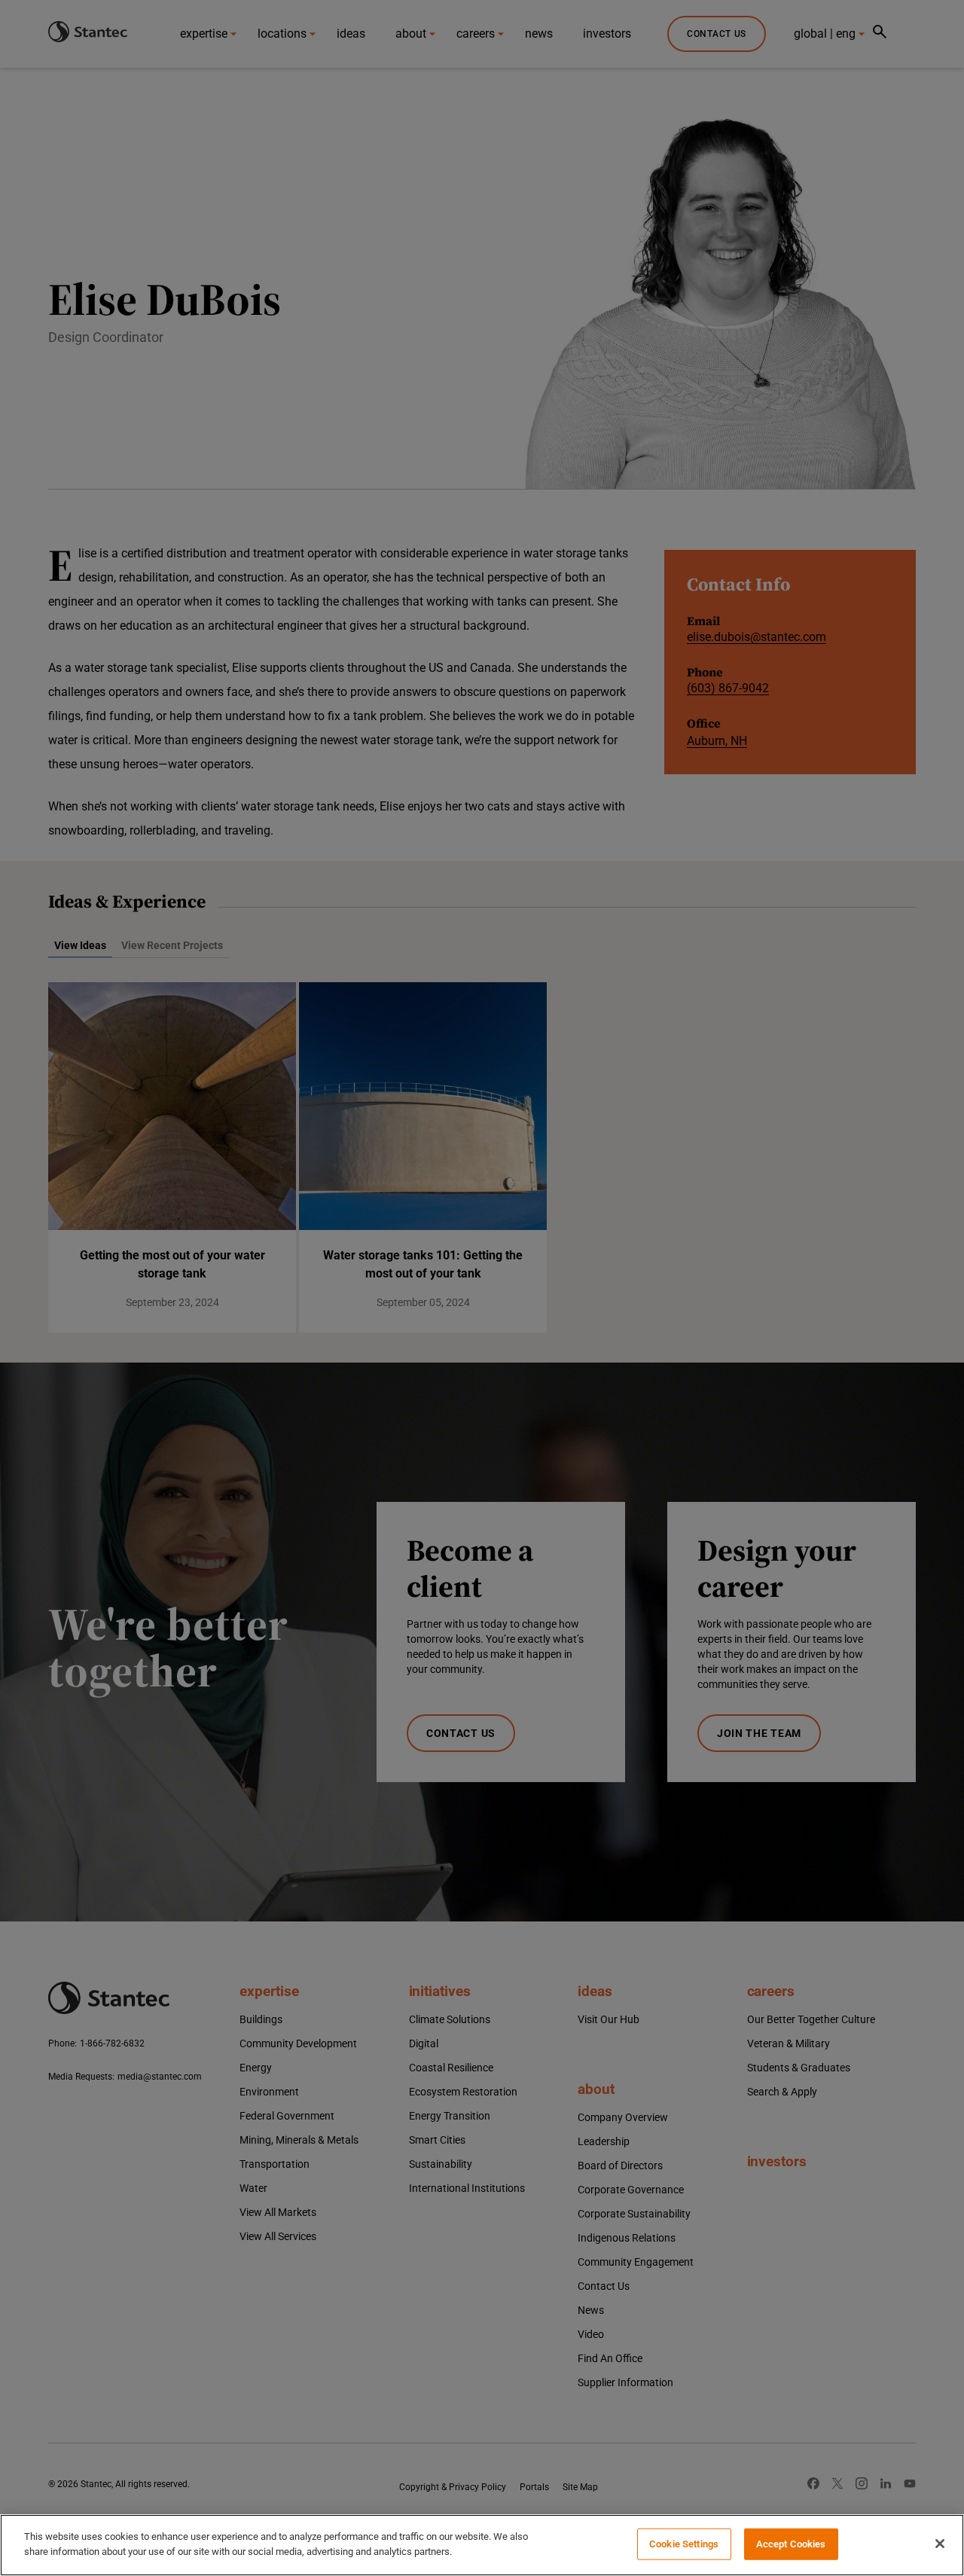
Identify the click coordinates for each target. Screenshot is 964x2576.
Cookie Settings (684, 2544)
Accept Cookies (791, 2544)
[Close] (940, 2544)
